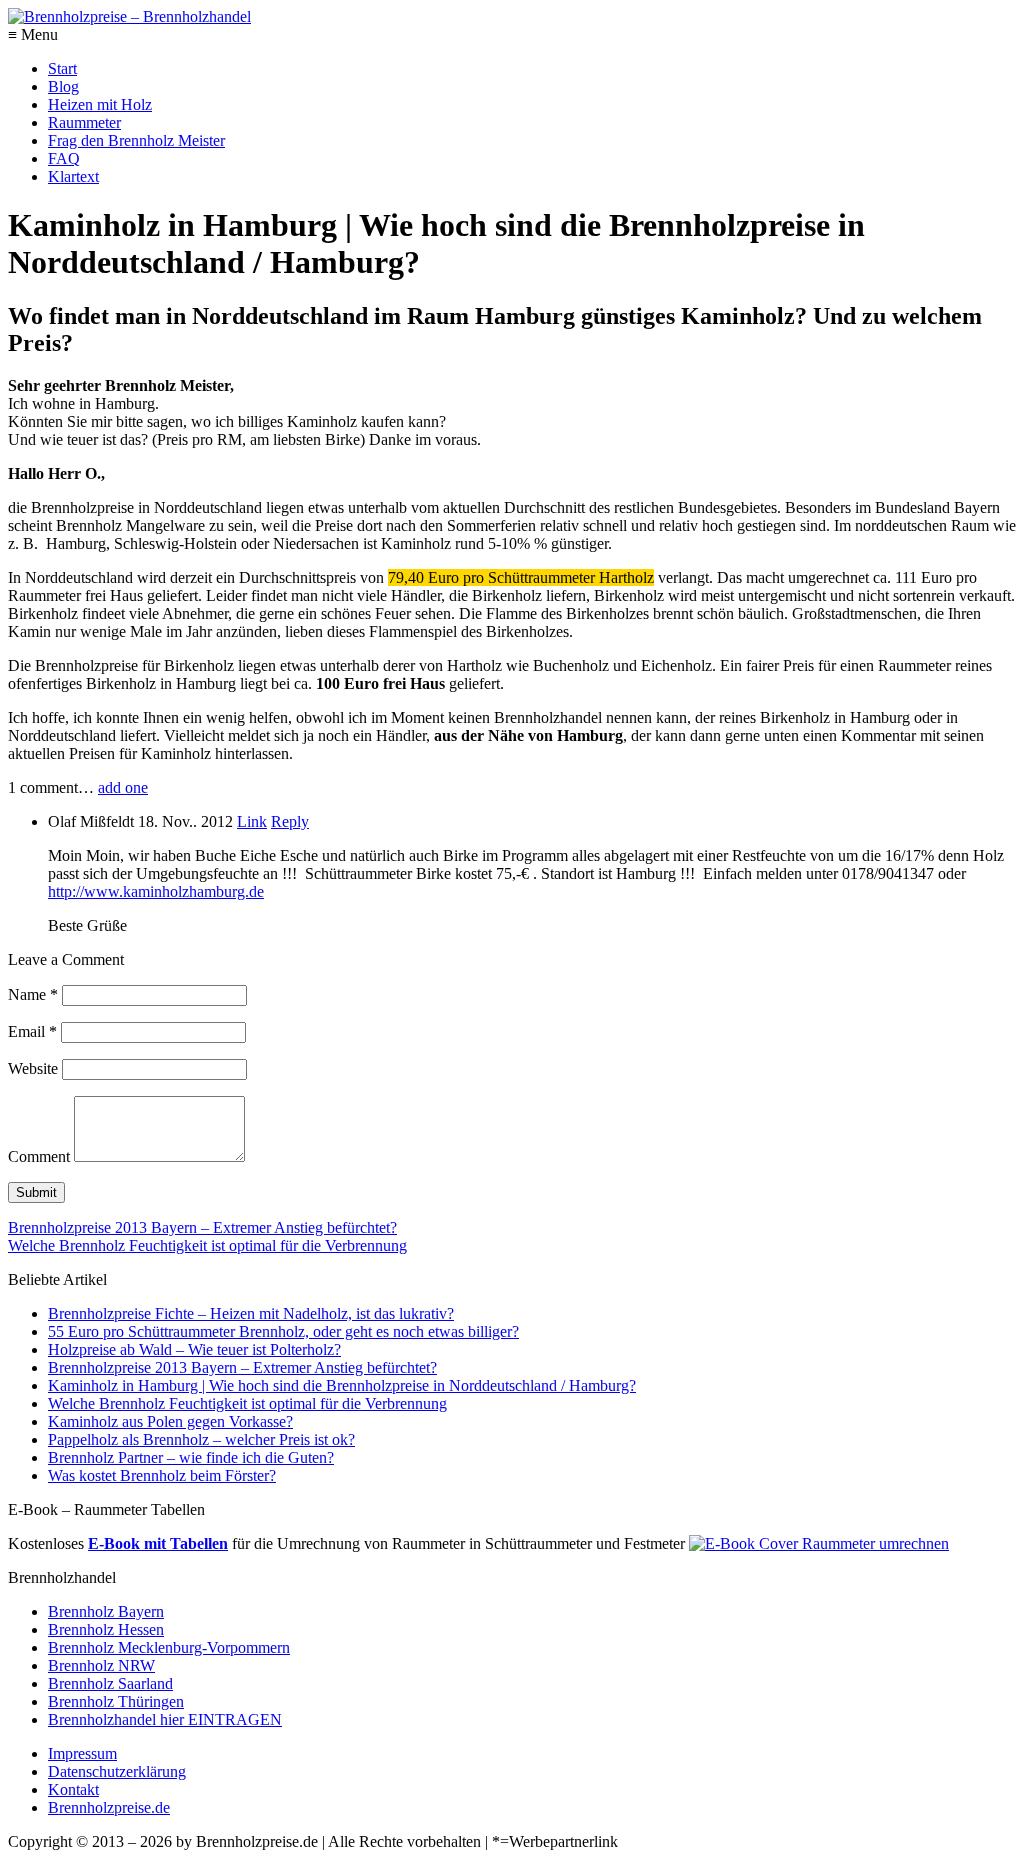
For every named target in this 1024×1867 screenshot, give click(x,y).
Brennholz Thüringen (116, 1701)
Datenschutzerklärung (117, 1771)
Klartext (73, 176)
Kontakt (73, 1789)
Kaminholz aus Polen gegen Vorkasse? (170, 1421)
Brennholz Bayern (106, 1611)
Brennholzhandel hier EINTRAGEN (165, 1719)
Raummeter (84, 122)
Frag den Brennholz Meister (136, 140)
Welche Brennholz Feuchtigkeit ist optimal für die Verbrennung (207, 1245)
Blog (63, 86)
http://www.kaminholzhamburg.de (156, 891)
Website (33, 1068)
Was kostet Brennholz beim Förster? (162, 1475)
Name (33, 994)
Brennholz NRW (101, 1665)
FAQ (64, 158)
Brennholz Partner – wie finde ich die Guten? (191, 1457)
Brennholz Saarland (110, 1683)
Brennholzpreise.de (109, 1807)
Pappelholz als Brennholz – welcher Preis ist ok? (201, 1439)
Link (252, 821)
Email (32, 1031)
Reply (290, 821)
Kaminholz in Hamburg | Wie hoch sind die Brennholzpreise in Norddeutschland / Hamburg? (342, 1385)
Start (62, 68)
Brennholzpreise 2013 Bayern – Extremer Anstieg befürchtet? (202, 1227)
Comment (39, 1156)
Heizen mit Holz (100, 104)
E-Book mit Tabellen (158, 1543)
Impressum (82, 1753)
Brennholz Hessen (106, 1629)
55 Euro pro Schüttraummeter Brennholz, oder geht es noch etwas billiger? (283, 1331)
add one (123, 787)
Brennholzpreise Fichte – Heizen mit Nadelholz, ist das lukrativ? (251, 1313)
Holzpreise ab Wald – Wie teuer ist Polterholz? (194, 1349)
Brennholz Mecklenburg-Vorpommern (169, 1647)
